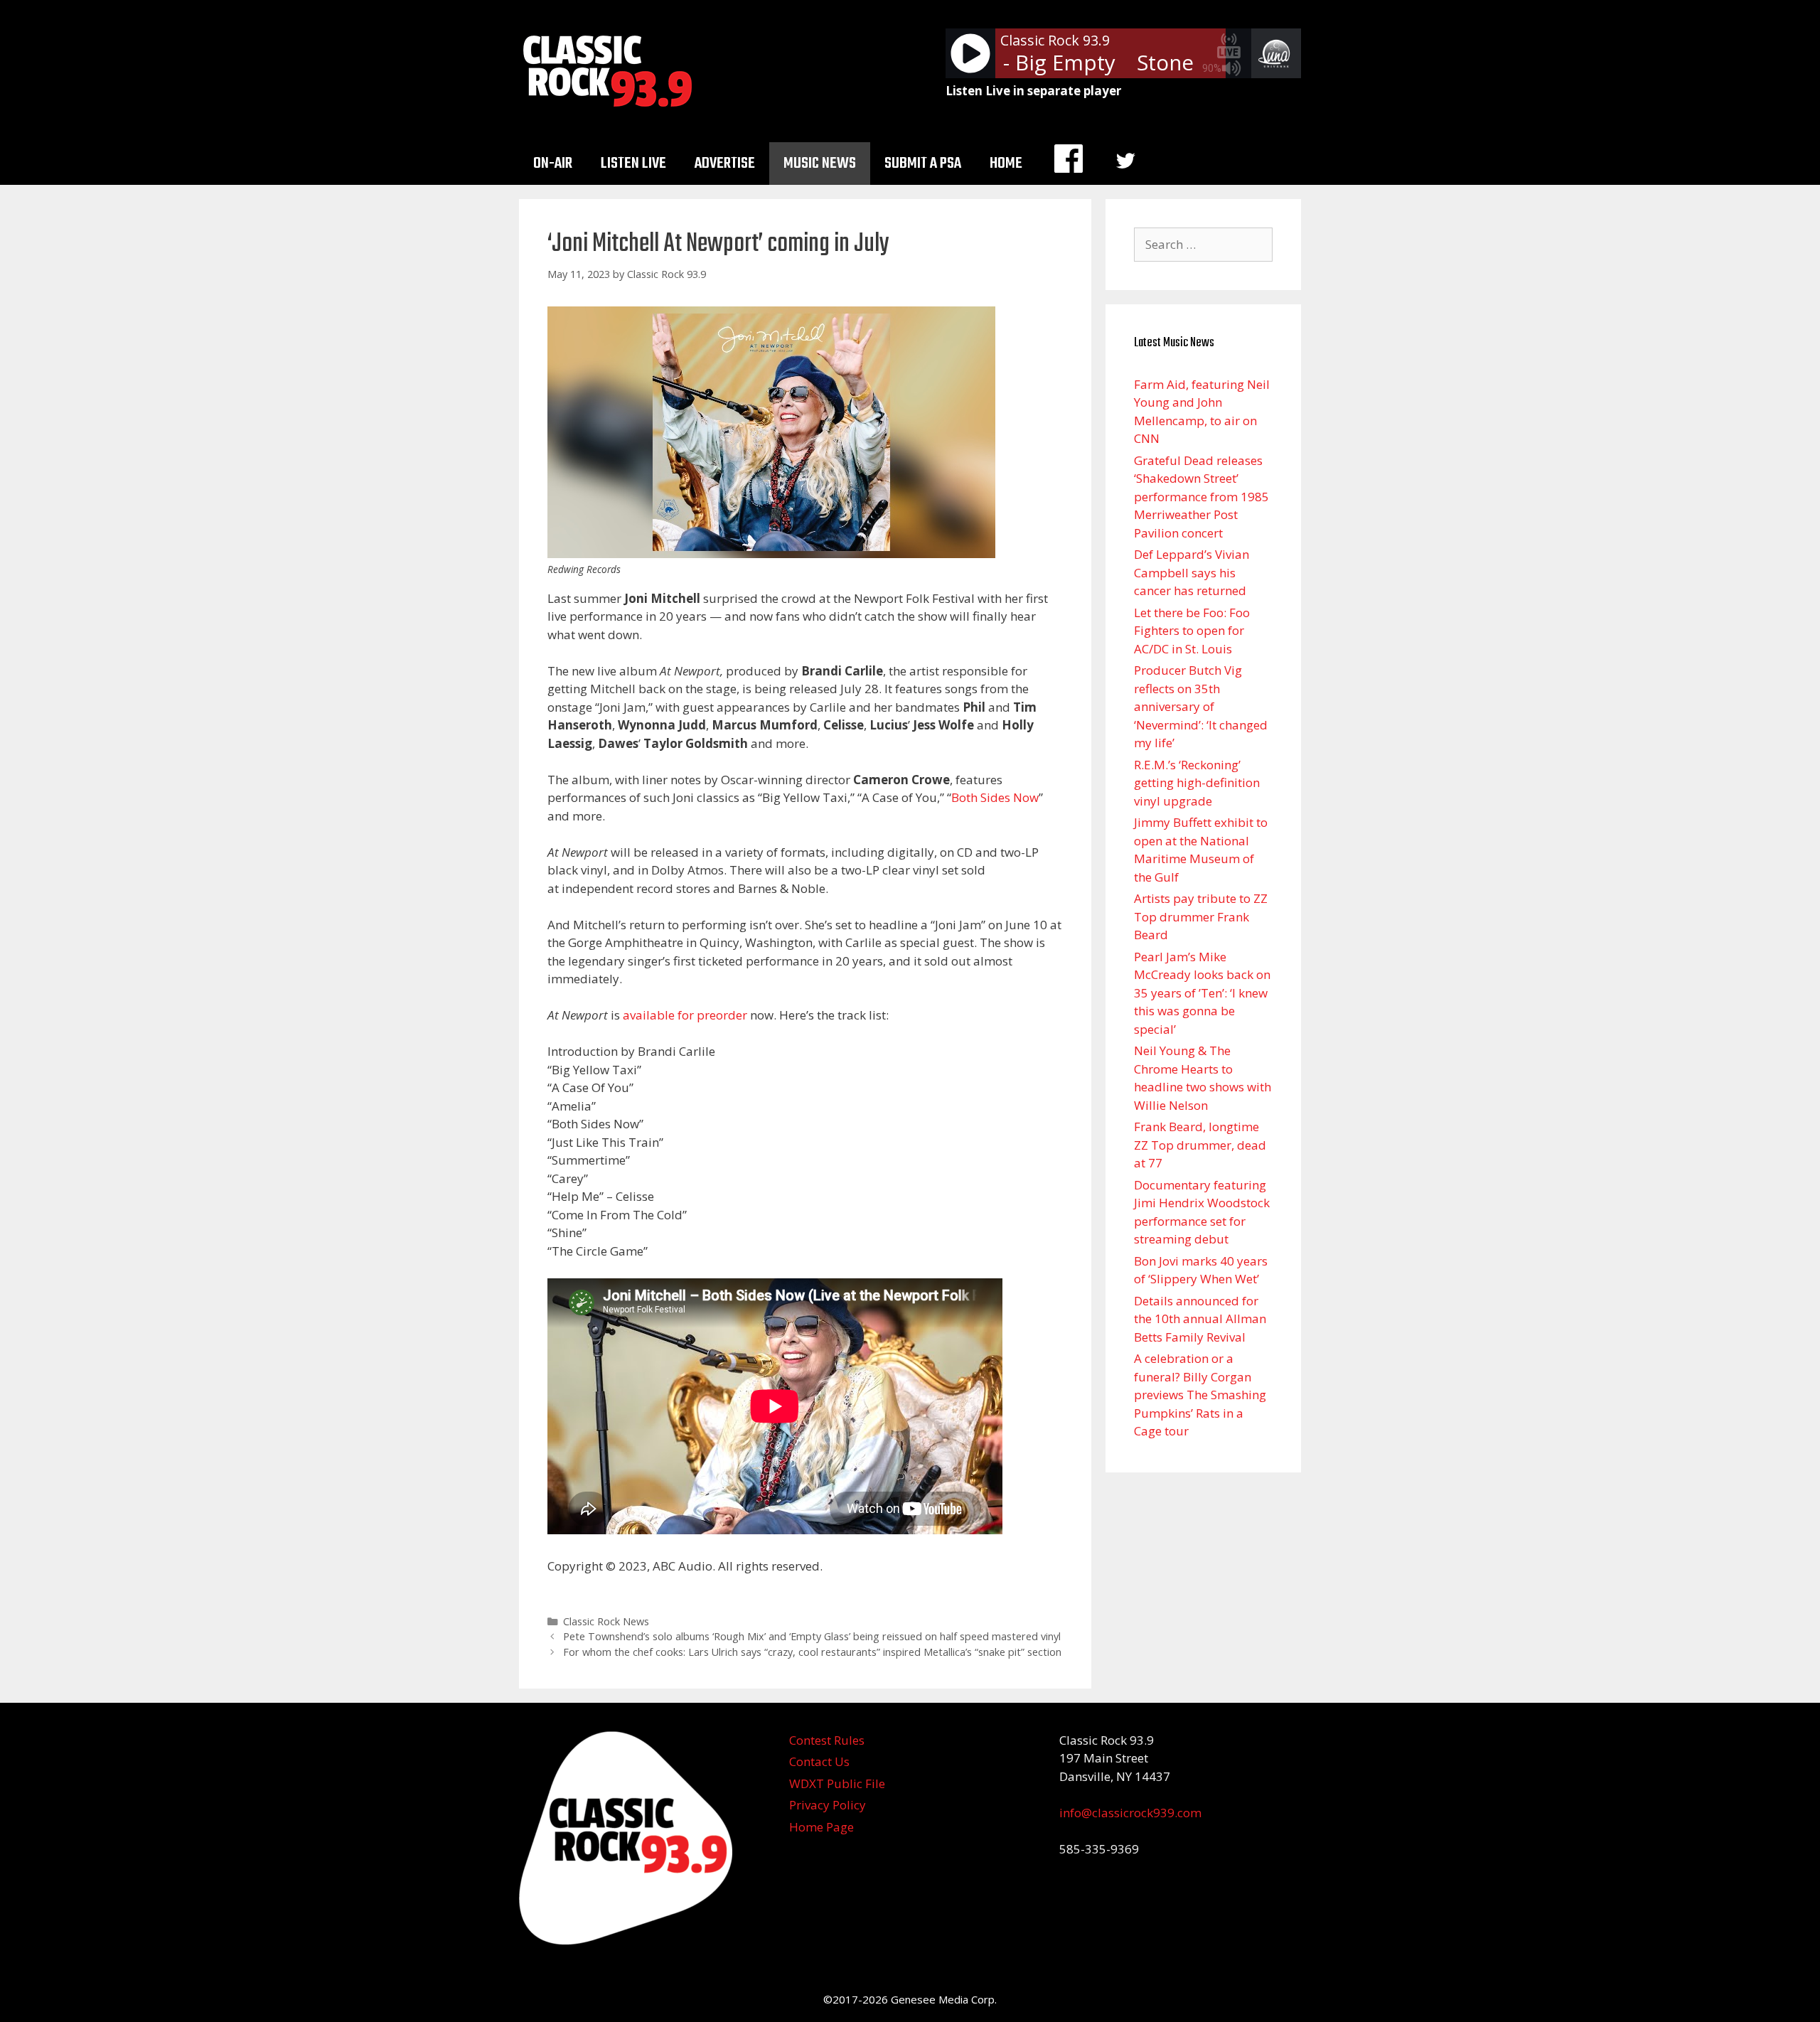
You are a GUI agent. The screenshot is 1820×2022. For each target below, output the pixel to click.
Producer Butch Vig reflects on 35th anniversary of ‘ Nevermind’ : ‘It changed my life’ (1201, 706)
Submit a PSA (923, 164)
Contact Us (819, 1761)
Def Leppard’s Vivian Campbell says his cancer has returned (1192, 572)
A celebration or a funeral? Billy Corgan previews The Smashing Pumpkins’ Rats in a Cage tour (1200, 1395)
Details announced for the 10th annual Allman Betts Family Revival (1200, 1319)
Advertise (725, 164)
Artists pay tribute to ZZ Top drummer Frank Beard (1201, 916)
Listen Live (633, 164)
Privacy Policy (828, 1805)
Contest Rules (827, 1740)
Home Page (821, 1827)
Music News (820, 164)
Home (1006, 164)
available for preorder (685, 1015)
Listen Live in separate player (1033, 91)
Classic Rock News (606, 1621)
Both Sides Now (995, 797)
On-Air (553, 164)
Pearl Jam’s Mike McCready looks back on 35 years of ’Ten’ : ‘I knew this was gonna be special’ (1202, 993)
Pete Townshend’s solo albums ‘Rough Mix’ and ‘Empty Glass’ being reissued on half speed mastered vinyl (812, 1636)
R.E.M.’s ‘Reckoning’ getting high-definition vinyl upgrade (1197, 783)
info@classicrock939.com (1130, 1813)
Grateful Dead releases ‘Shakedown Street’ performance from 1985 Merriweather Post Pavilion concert (1201, 497)
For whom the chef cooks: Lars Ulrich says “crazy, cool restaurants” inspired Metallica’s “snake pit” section (812, 1652)
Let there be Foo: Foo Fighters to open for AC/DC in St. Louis (1192, 631)
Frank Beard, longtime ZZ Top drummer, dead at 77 (1200, 1145)
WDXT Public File (837, 1783)
